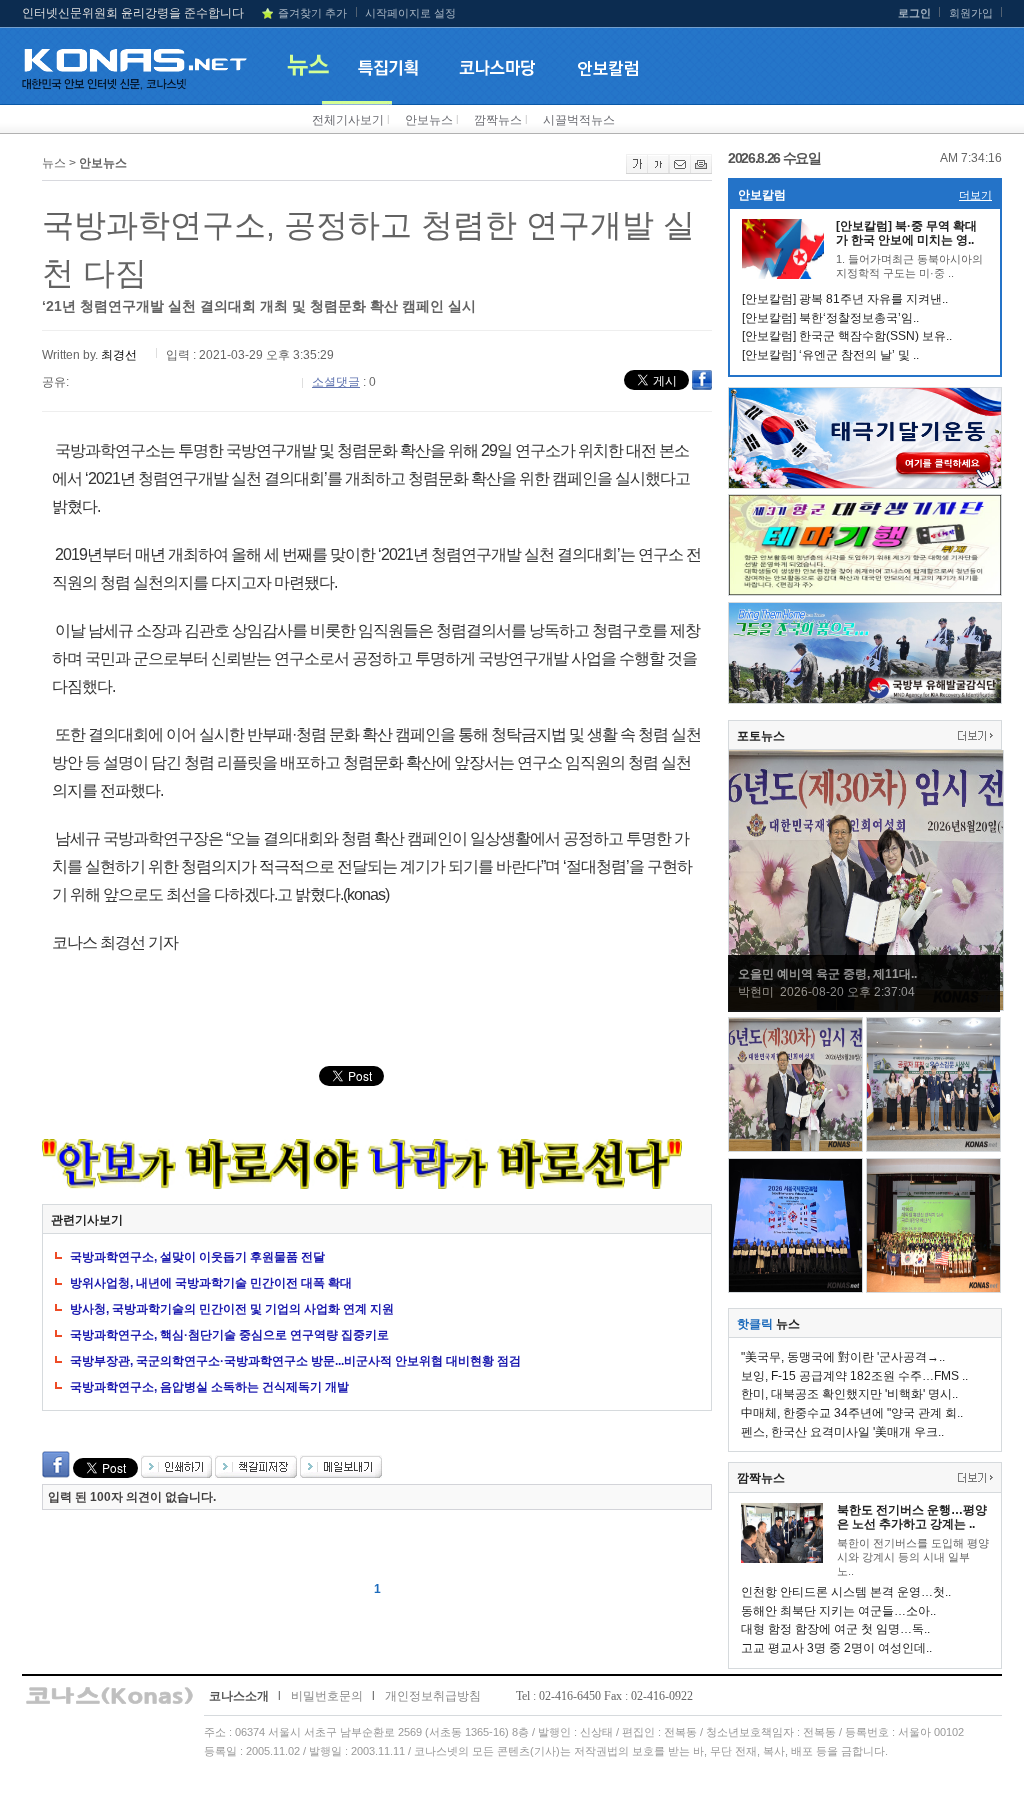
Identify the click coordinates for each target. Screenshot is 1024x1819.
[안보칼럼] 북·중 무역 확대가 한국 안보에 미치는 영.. (906, 233)
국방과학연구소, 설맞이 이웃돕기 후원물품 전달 (197, 1257)
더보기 (975, 195)
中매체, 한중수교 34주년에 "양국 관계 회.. (852, 1413)
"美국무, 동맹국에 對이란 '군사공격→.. (843, 1357)
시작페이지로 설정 (410, 13)
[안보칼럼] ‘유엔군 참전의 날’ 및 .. (830, 355)
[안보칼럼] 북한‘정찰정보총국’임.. (830, 318)
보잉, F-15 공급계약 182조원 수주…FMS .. (854, 1376)
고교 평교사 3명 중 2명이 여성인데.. (836, 1648)
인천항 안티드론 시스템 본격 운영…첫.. (846, 1592)
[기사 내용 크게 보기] (637, 170)
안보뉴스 (429, 120)
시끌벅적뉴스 (579, 120)
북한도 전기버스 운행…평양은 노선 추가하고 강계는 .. (912, 1517)
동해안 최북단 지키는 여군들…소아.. (838, 1611)
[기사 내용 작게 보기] (658, 170)
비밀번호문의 (327, 1696)
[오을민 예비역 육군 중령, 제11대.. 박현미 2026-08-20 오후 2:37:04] (866, 1007)
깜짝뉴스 (498, 120)
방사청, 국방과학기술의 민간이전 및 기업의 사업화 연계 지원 (232, 1309)
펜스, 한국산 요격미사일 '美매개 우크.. (842, 1432)
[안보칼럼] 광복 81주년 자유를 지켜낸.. (845, 299)
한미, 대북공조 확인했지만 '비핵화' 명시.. (849, 1394)
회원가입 (971, 13)
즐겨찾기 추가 (312, 13)
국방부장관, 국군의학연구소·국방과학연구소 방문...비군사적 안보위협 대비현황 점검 (295, 1361)
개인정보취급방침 (433, 1696)
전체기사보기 (348, 120)
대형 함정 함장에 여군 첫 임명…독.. (835, 1629)
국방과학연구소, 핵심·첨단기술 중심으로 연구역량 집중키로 (229, 1335)
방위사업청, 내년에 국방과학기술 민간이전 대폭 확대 (211, 1283)
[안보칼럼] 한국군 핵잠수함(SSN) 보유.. (847, 336)
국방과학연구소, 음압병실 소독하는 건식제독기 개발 (209, 1387)
